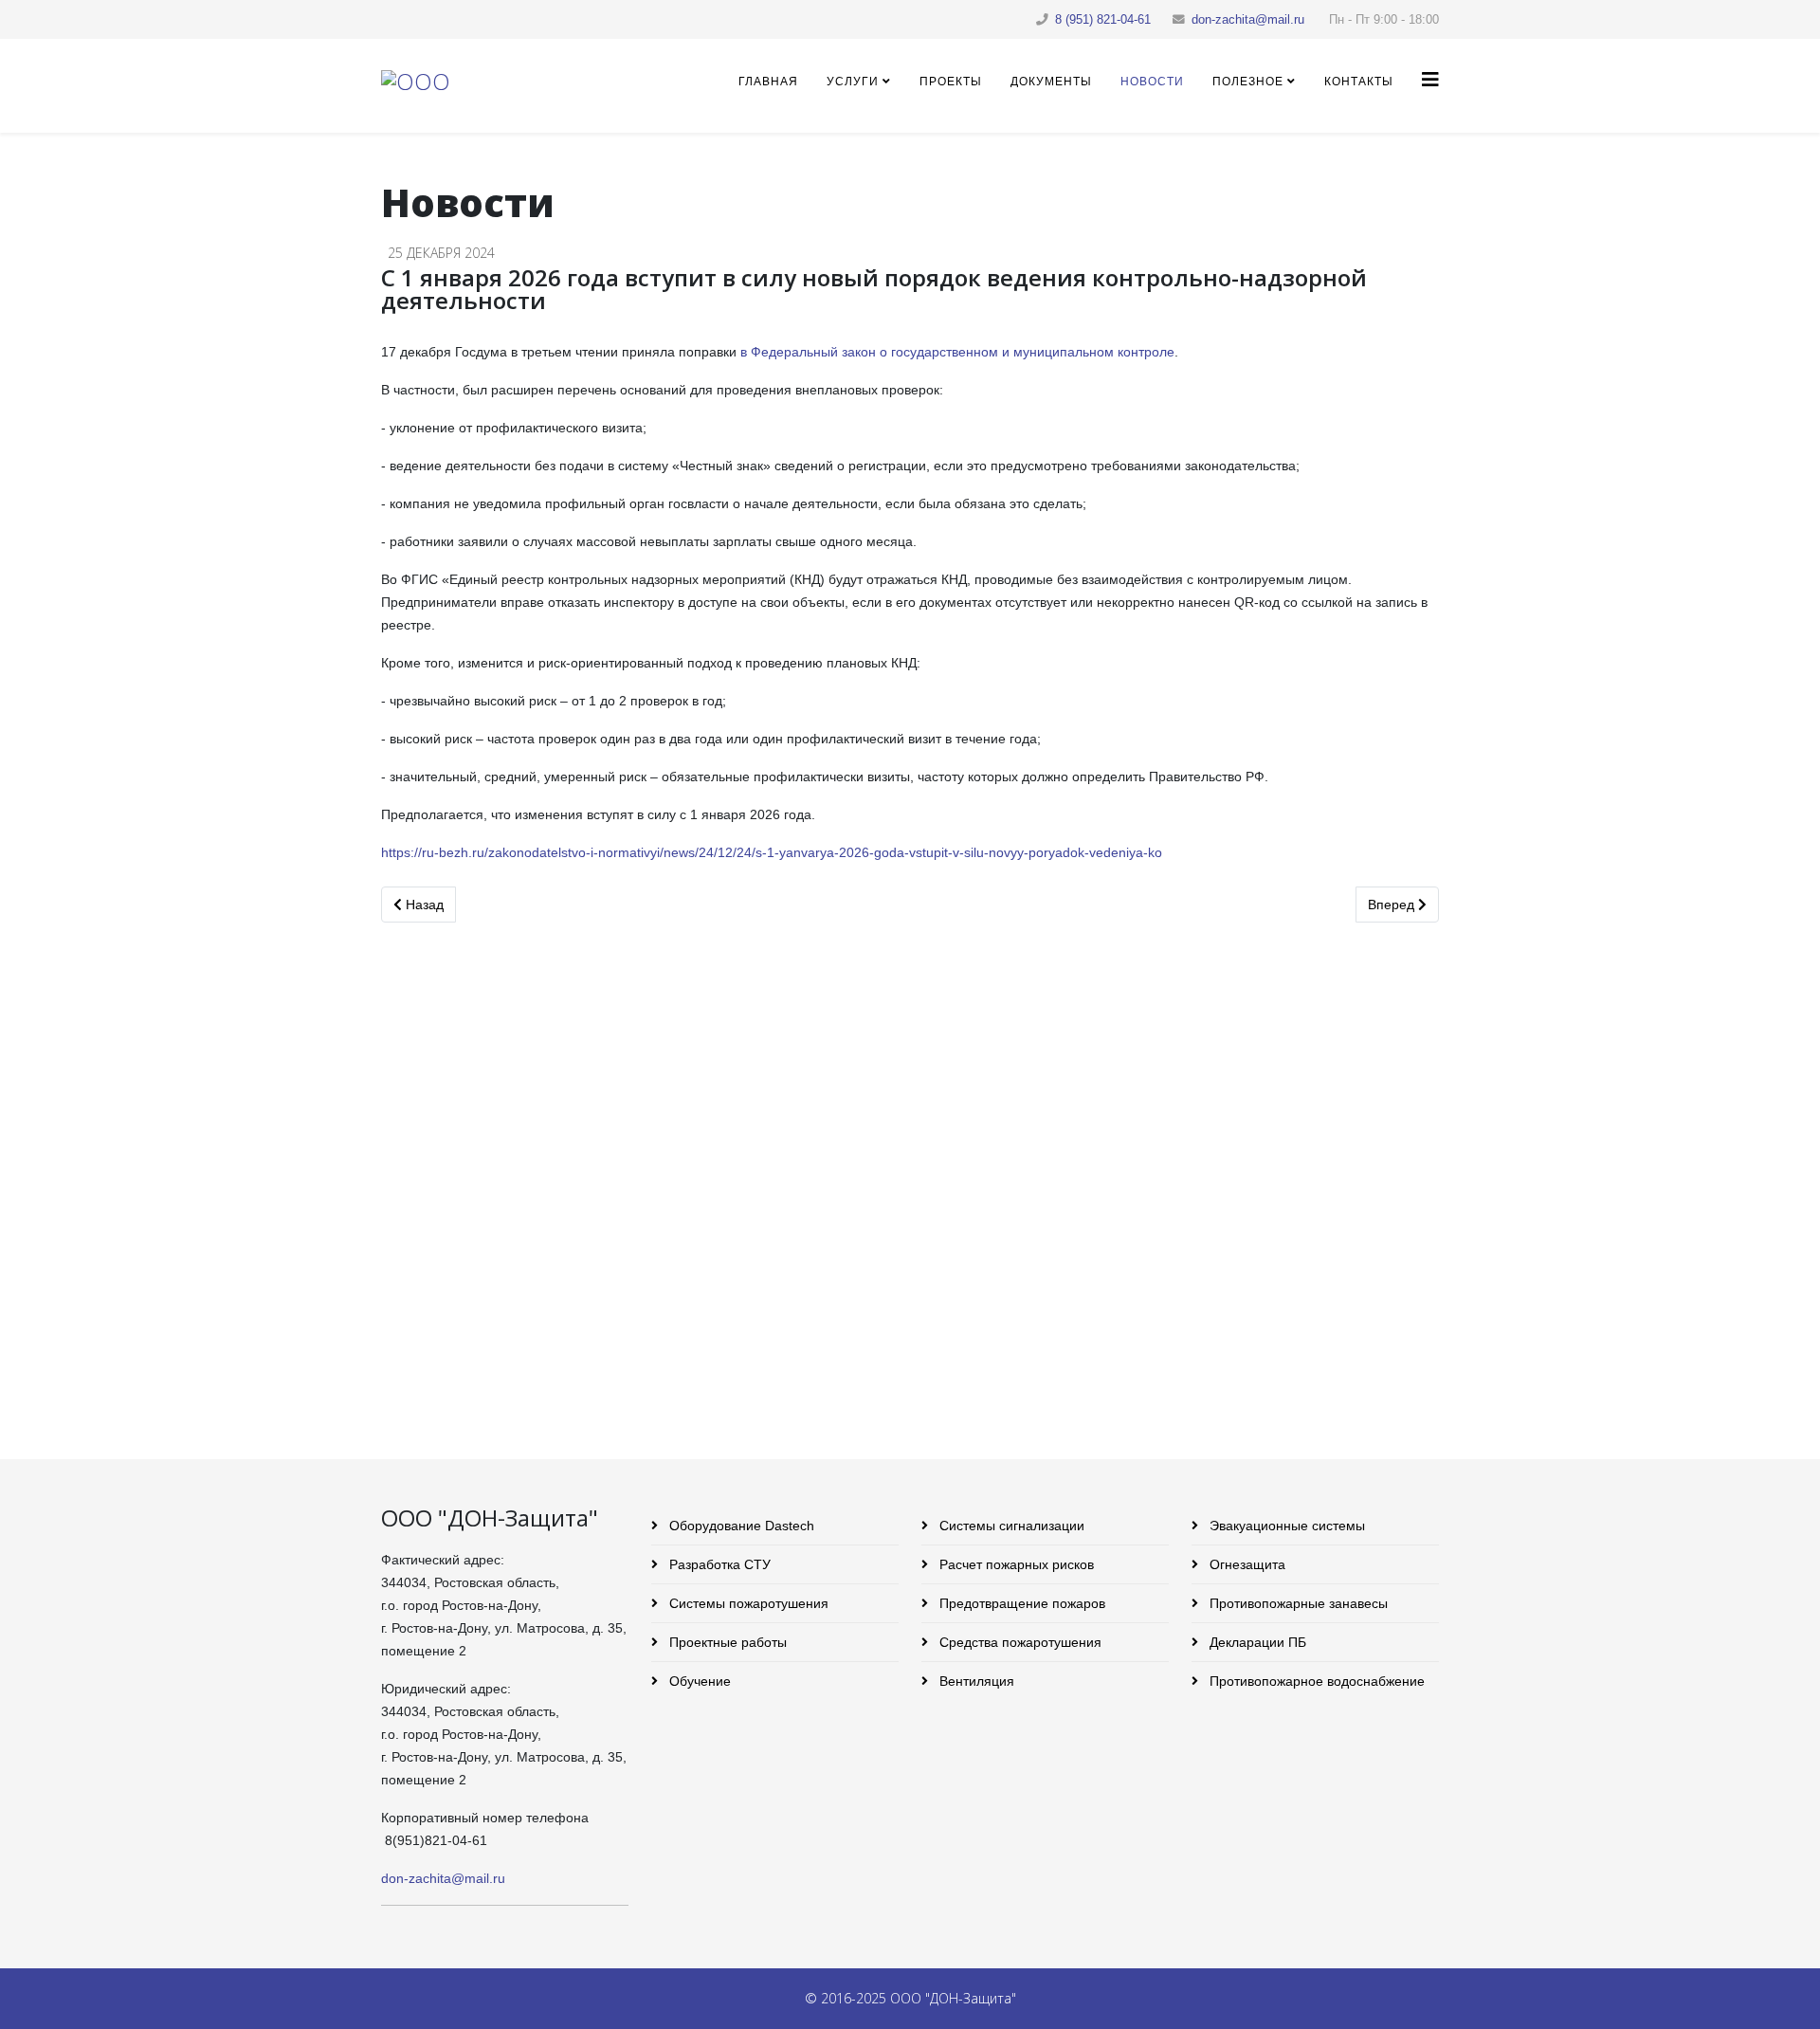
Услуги (853, 82)
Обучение (698, 1681)
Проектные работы (726, 1642)
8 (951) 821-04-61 (1103, 20)
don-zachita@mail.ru (1248, 20)
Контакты (1359, 82)
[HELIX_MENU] (1430, 80)
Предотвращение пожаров (1020, 1603)
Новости (1152, 82)
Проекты (951, 82)
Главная (768, 82)
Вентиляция (975, 1681)
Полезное (1248, 82)
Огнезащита (1246, 1564)
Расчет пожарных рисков (1015, 1564)
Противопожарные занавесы (1297, 1603)
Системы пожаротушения (747, 1603)
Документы (1051, 82)
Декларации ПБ (1256, 1642)
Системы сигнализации (1010, 1526)
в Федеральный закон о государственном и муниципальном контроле (957, 352)
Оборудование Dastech (740, 1526)
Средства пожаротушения (1019, 1642)
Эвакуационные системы (1285, 1526)
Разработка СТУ (718, 1564)
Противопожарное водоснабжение (1315, 1681)
